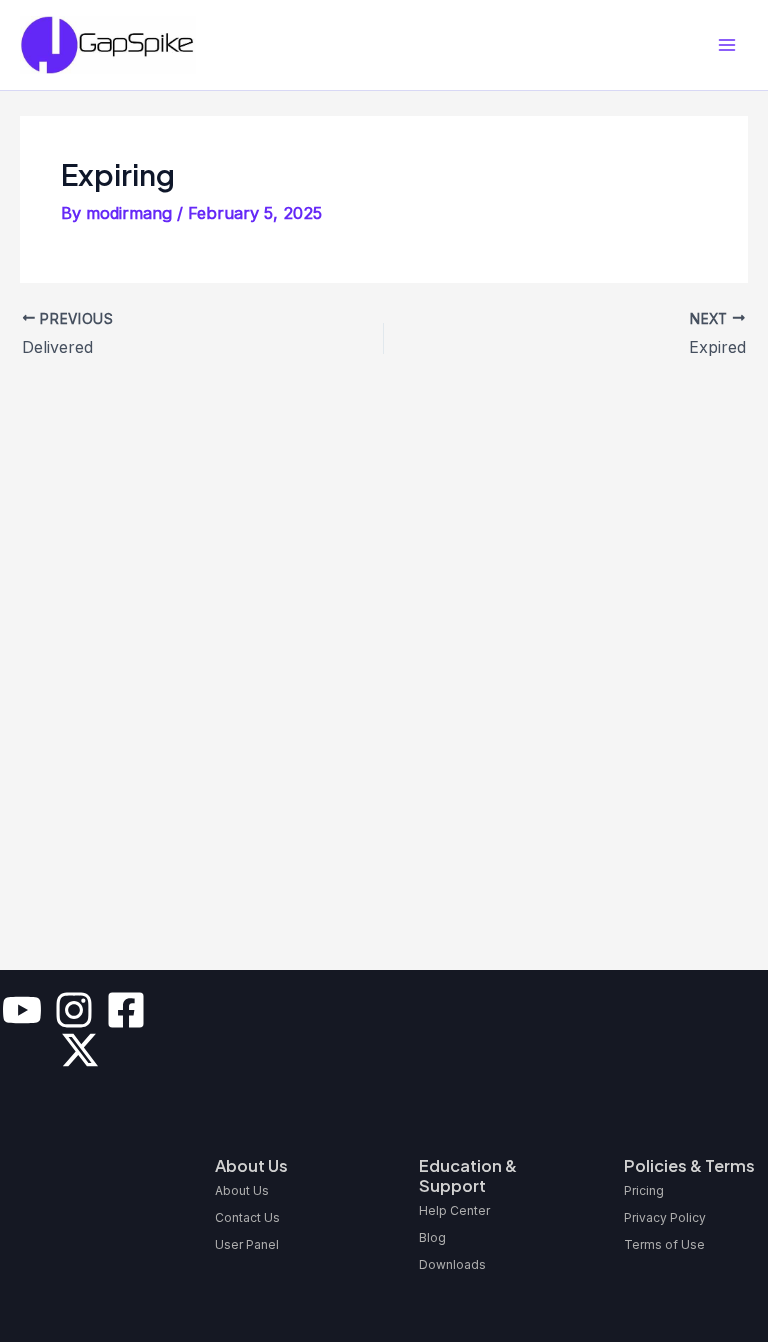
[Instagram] (74, 1010)
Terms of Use (664, 1244)
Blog (432, 1237)
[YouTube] (22, 1010)
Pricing (644, 1190)
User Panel (247, 1244)
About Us (242, 1190)
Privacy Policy (665, 1217)
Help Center (454, 1210)
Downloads (452, 1264)
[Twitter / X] (80, 1050)
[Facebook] (126, 1010)
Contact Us (247, 1217)
